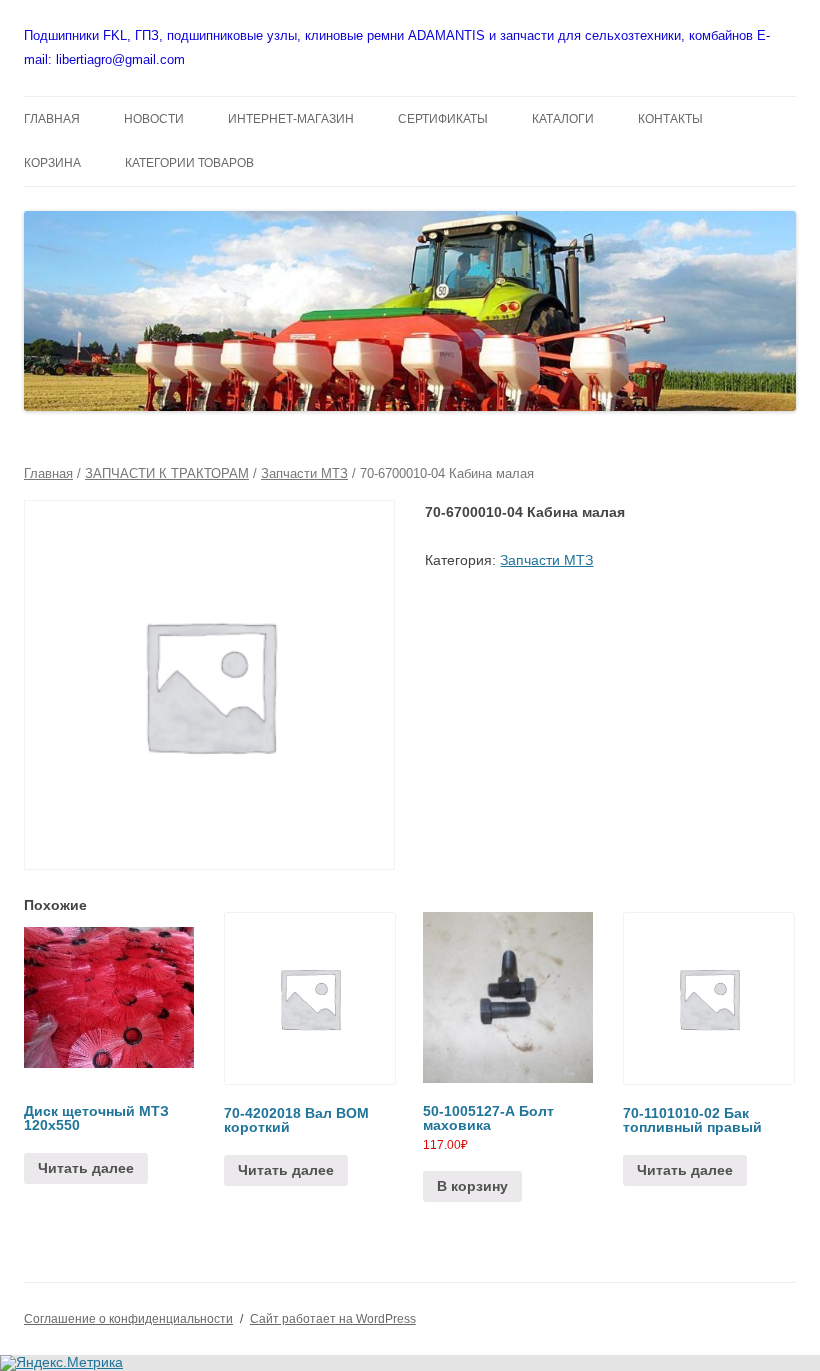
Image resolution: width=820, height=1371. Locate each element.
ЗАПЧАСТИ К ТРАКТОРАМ (167, 473)
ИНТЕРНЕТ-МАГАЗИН (291, 119)
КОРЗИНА (52, 163)
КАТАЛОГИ (563, 119)
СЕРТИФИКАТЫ (443, 119)
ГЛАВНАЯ (52, 119)
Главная (48, 473)
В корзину (472, 1186)
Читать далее (86, 1168)
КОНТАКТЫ (670, 119)
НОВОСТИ (154, 119)
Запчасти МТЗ (304, 473)
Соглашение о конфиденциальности (128, 1319)
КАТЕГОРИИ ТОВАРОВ (189, 163)
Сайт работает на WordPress (333, 1319)
